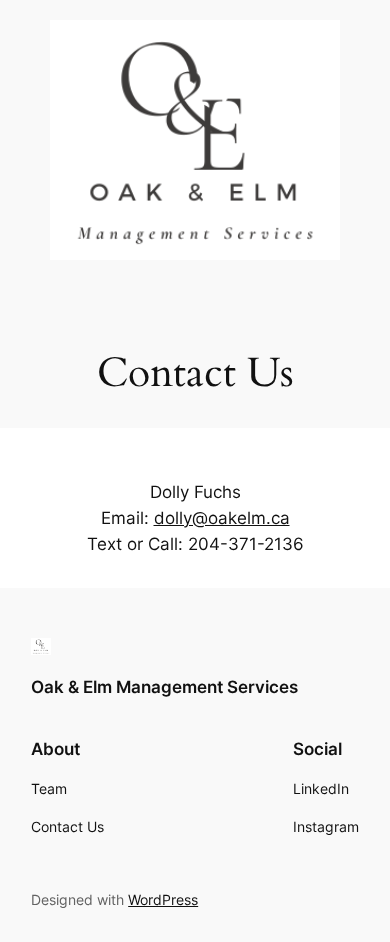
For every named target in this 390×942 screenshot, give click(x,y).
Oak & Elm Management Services (164, 687)
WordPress (163, 899)
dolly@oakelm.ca (222, 518)
